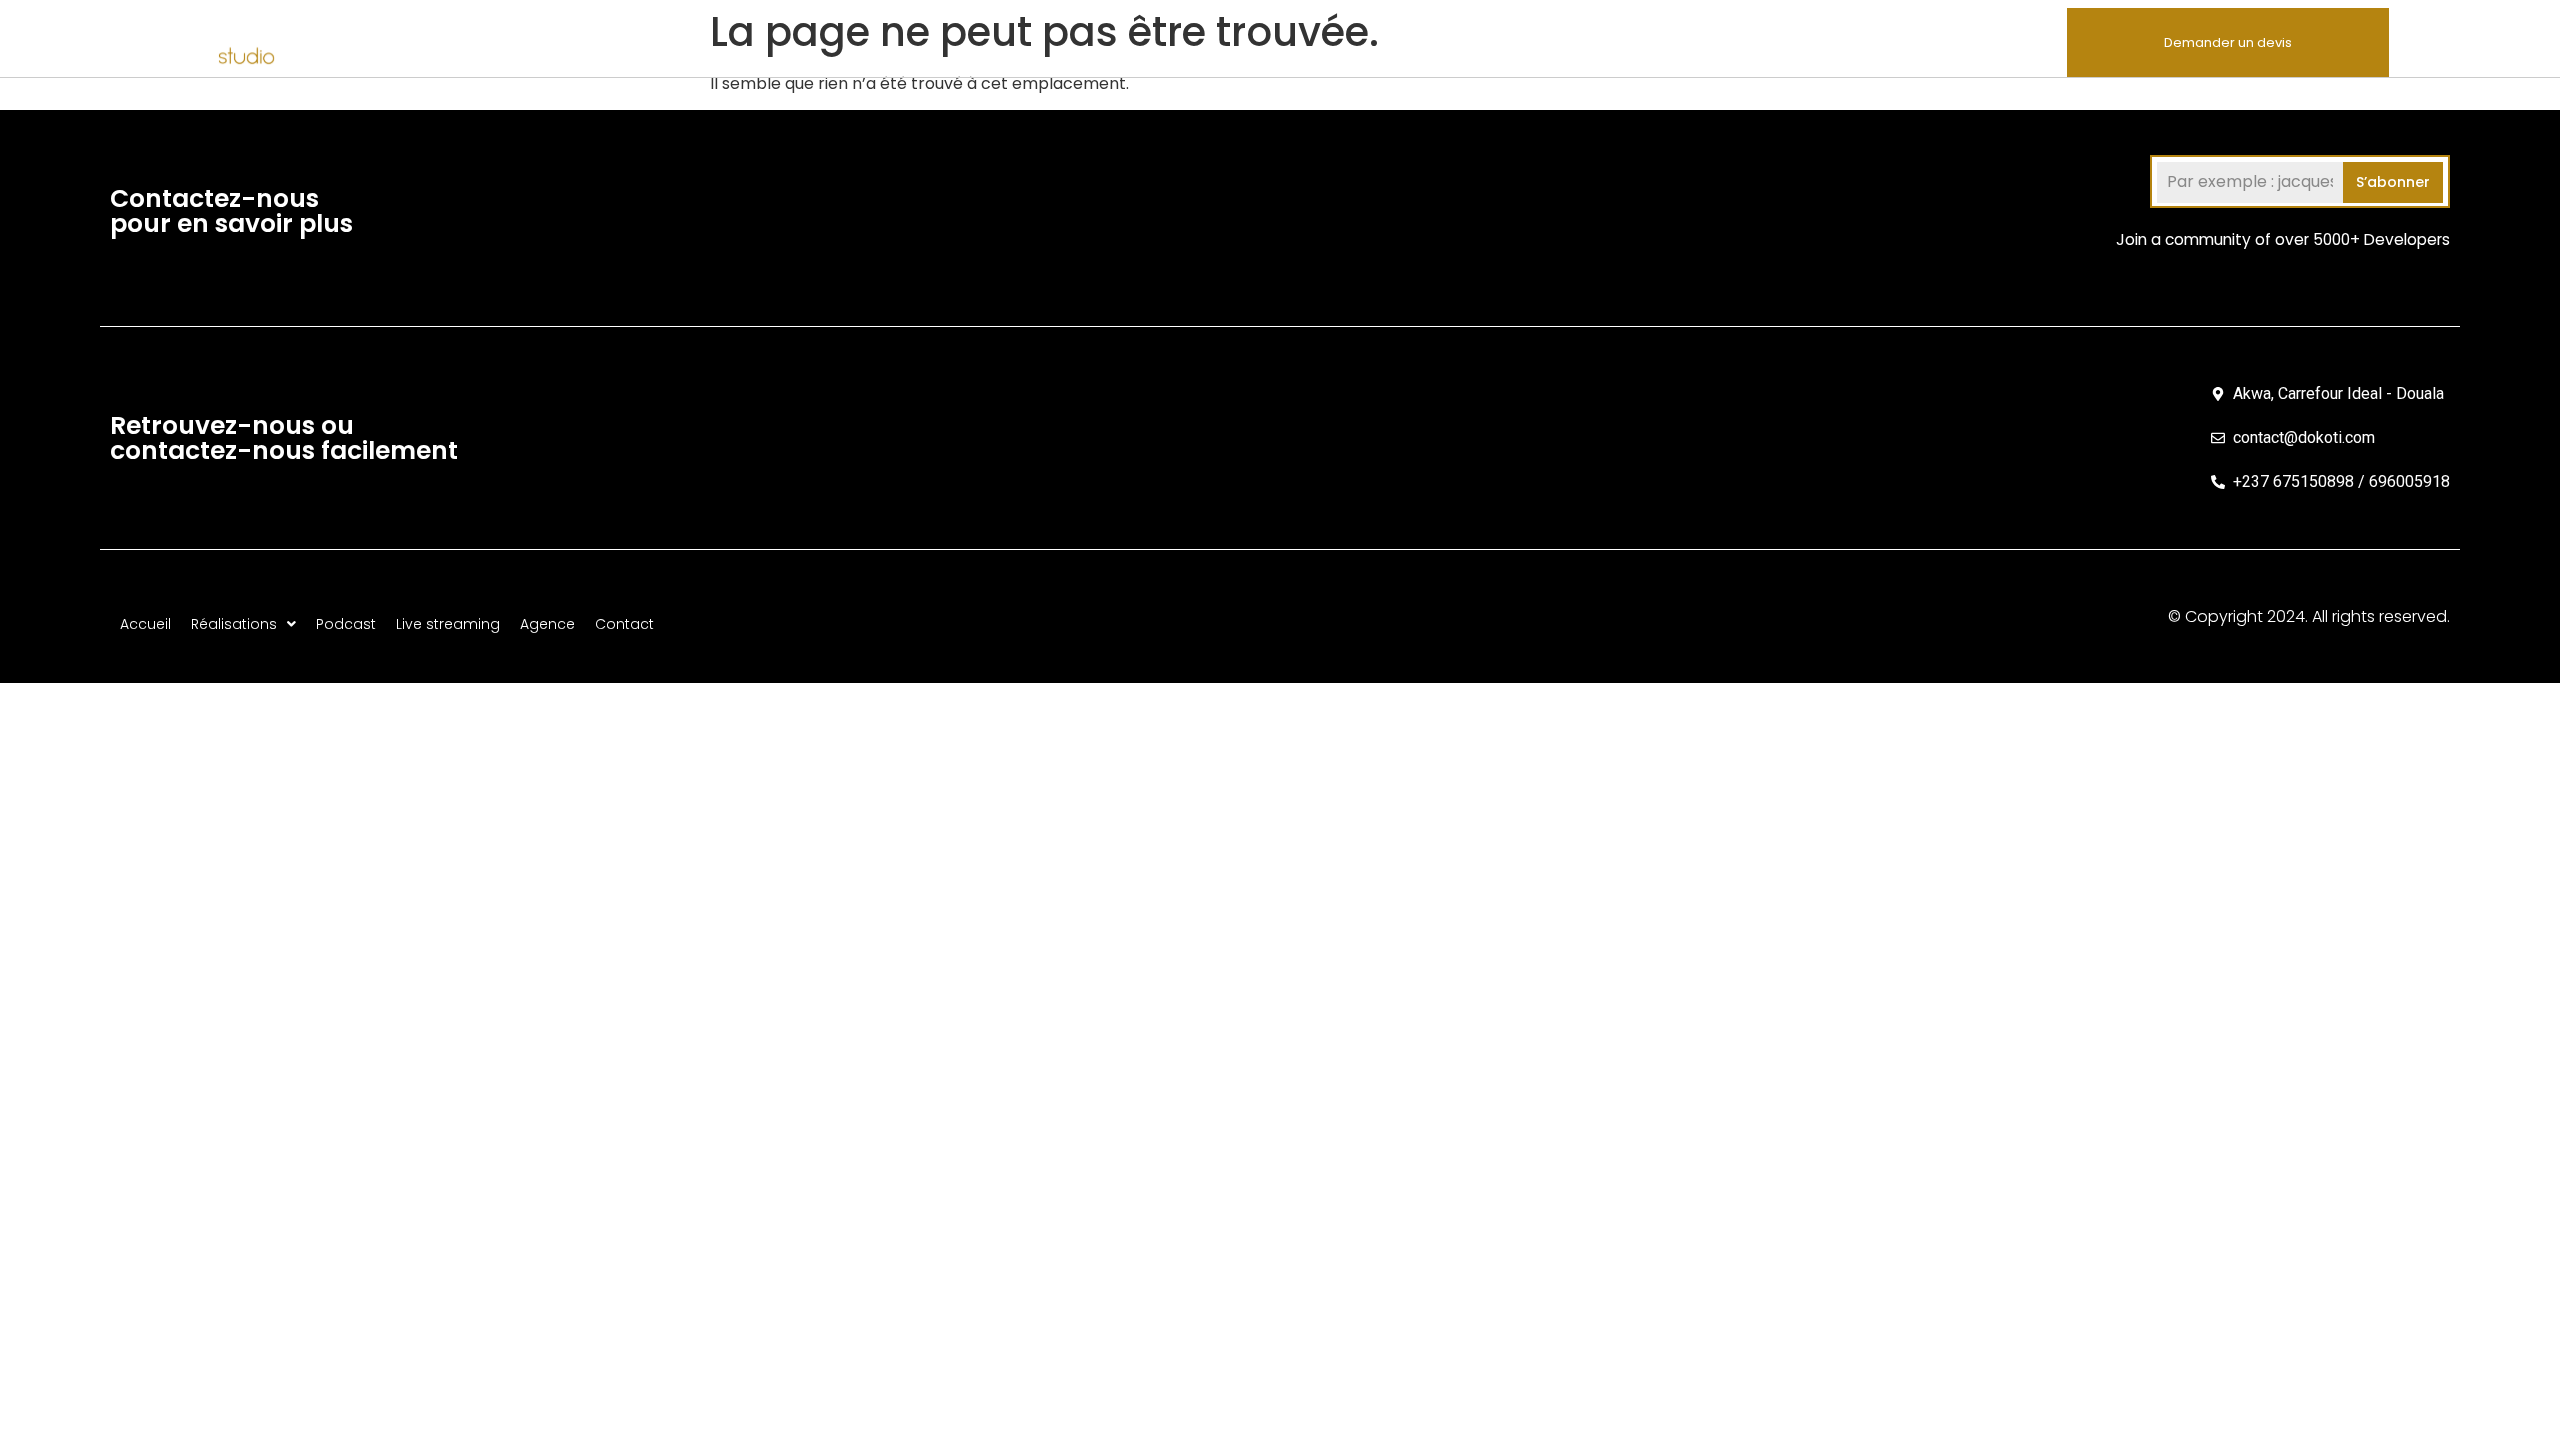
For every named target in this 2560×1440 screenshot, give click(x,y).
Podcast (1688, 41)
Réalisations (1560, 41)
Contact (2019, 41)
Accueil (1455, 41)
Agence (1925, 41)
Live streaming (1808, 41)
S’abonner (2393, 182)
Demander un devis (2228, 42)
